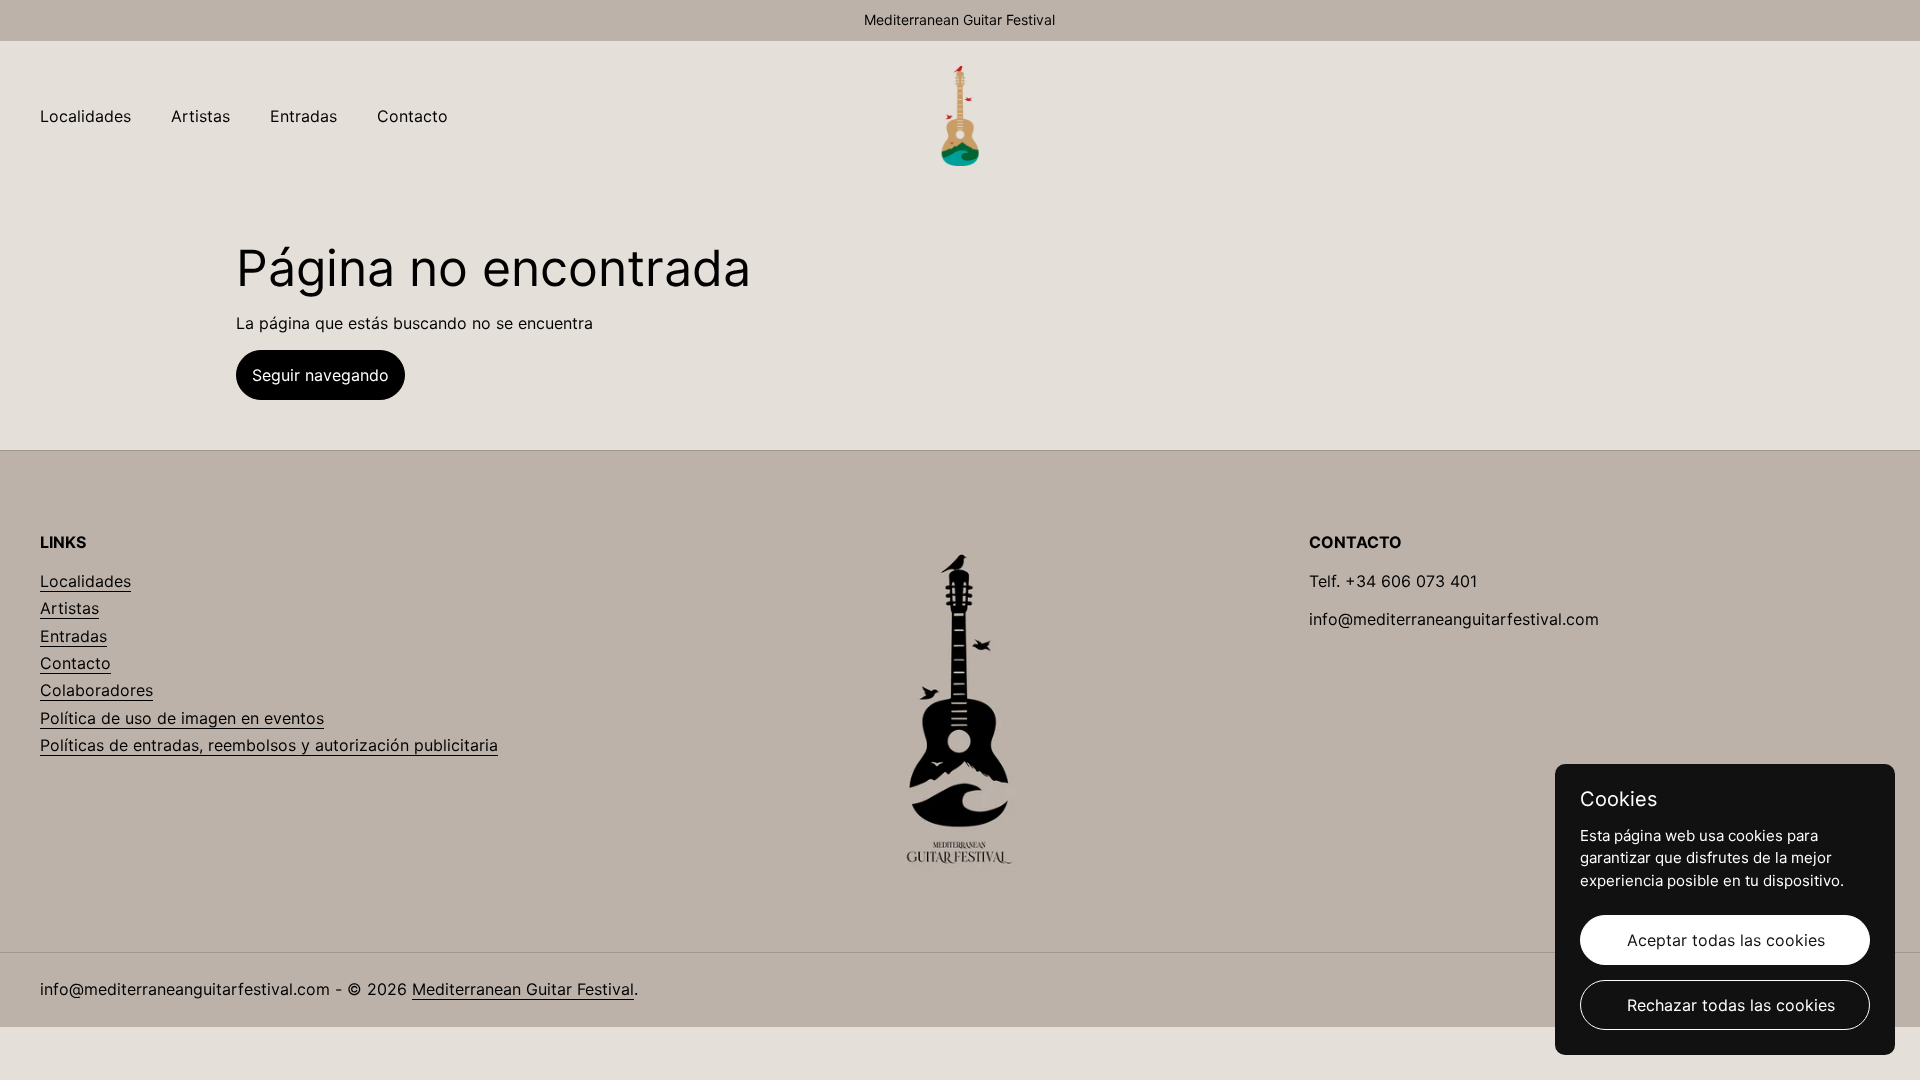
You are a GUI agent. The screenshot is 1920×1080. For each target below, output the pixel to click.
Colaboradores (96, 690)
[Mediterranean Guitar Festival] (960, 116)
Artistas (69, 608)
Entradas (73, 636)
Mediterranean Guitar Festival (523, 989)
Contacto (75, 663)
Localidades (85, 581)
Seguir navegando (320, 375)
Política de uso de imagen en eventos (182, 718)
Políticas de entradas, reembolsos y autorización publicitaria (269, 745)
